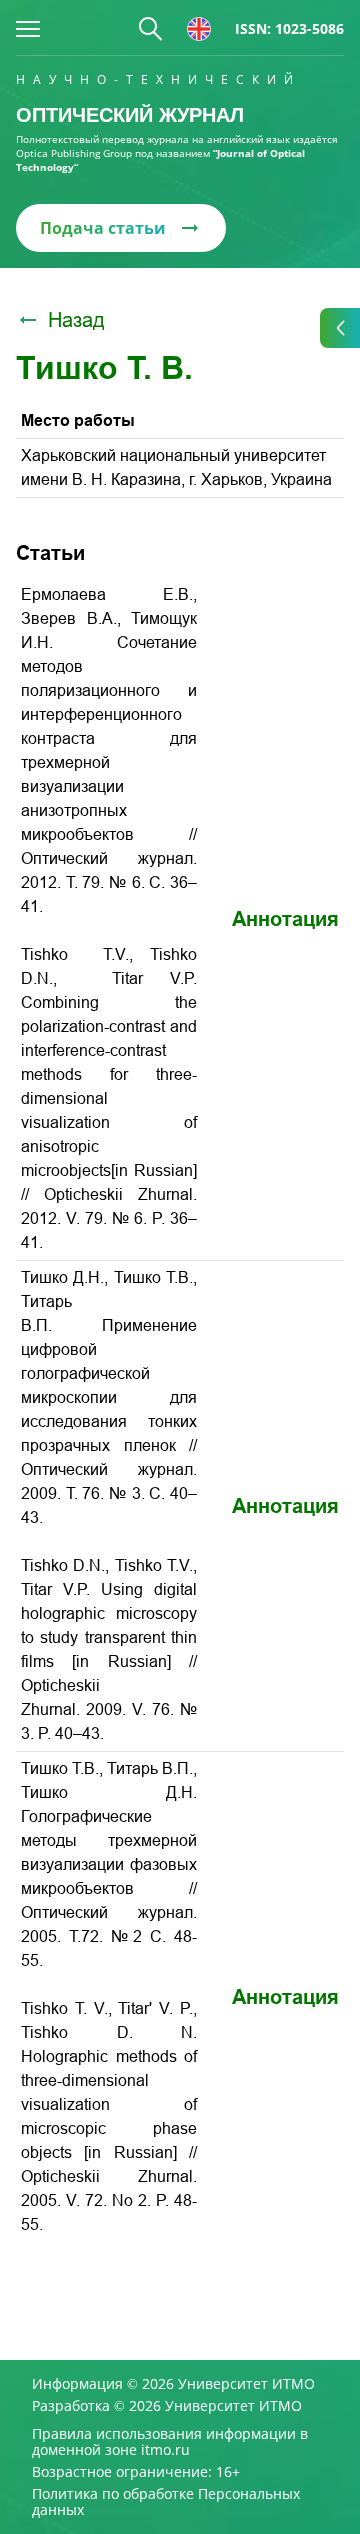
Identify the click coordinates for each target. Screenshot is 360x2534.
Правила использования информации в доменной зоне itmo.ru (170, 2442)
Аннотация (285, 919)
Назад (76, 320)
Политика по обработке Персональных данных (166, 2502)
